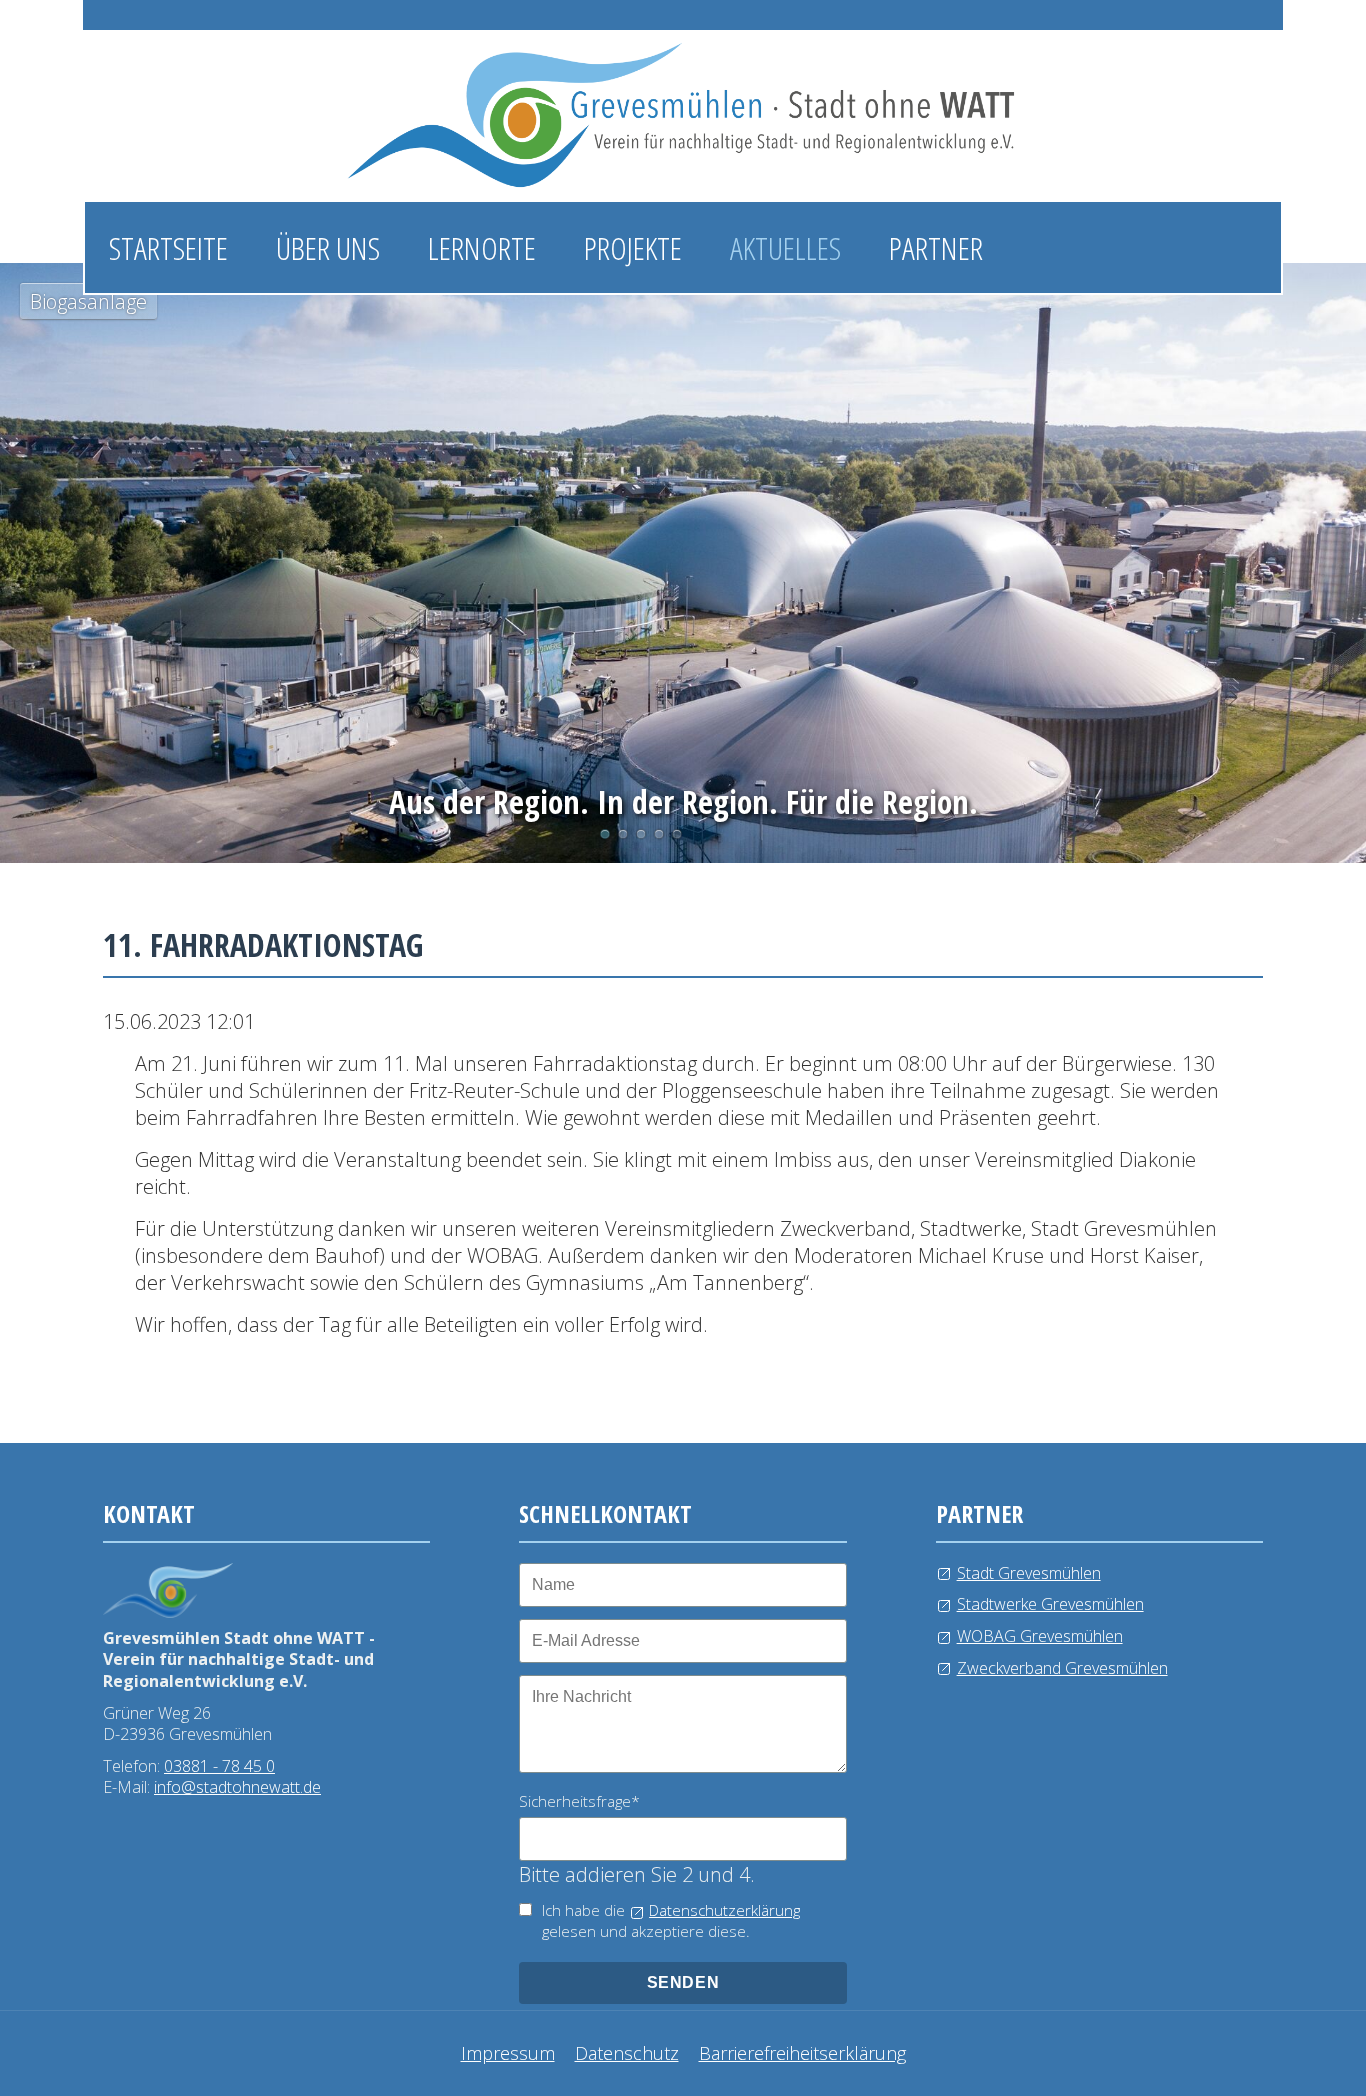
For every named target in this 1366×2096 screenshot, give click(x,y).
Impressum (508, 2053)
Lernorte (482, 247)
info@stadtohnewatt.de (237, 1787)
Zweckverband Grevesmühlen (1062, 1668)
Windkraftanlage (659, 834)
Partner (936, 247)
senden (683, 1982)
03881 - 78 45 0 (219, 1766)
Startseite (168, 247)
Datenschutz (627, 2053)
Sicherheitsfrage (579, 1801)
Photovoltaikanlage (623, 834)
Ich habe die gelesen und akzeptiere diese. (671, 1920)
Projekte (633, 247)
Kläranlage (677, 834)
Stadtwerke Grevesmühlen (1050, 1604)
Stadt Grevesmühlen (1029, 1573)
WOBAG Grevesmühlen (1040, 1636)
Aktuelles (785, 247)
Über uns (328, 247)
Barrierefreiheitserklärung (802, 2053)
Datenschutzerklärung (724, 1910)
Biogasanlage (605, 834)
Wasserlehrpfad (641, 834)
